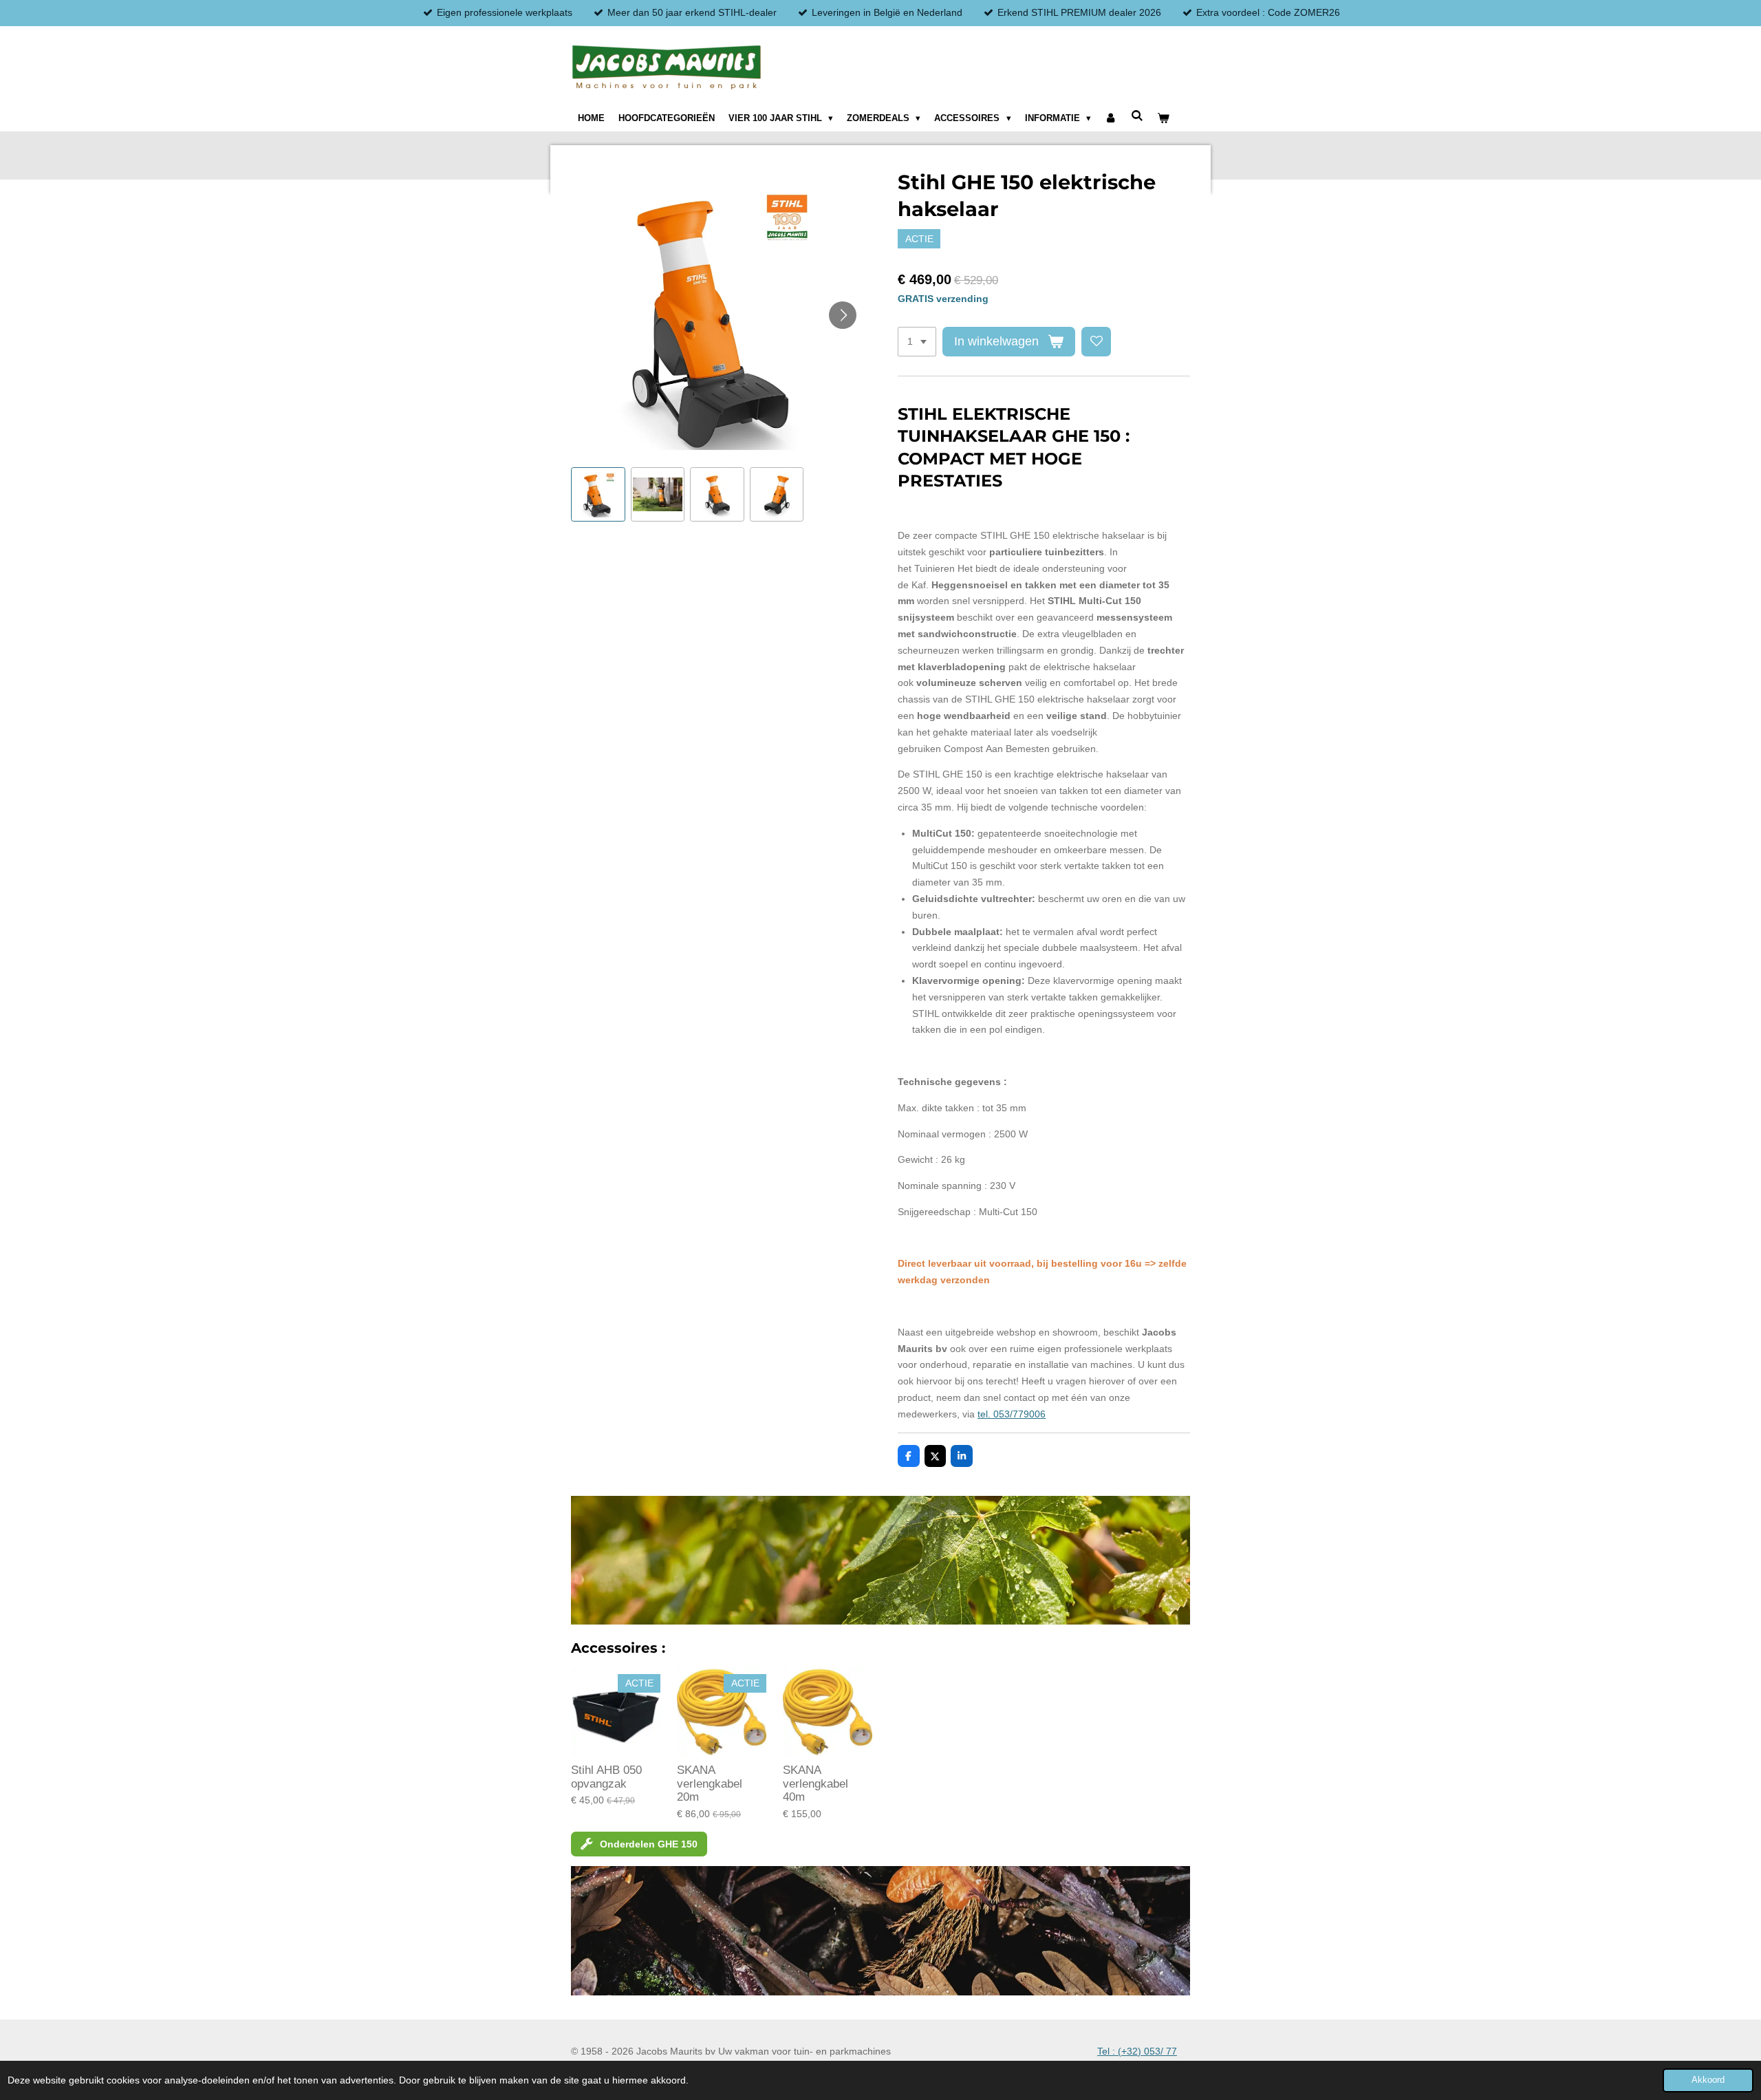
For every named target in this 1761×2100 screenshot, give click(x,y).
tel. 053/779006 (1012, 1414)
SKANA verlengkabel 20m (710, 1783)
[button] (598, 494)
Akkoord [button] (1708, 2080)
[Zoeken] (1137, 116)
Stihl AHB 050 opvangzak (606, 1777)
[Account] (1111, 118)
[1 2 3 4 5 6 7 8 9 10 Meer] (917, 342)
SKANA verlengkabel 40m (815, 1783)
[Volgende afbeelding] (843, 315)
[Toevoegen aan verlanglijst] (1096, 342)
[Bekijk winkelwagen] (1163, 118)
